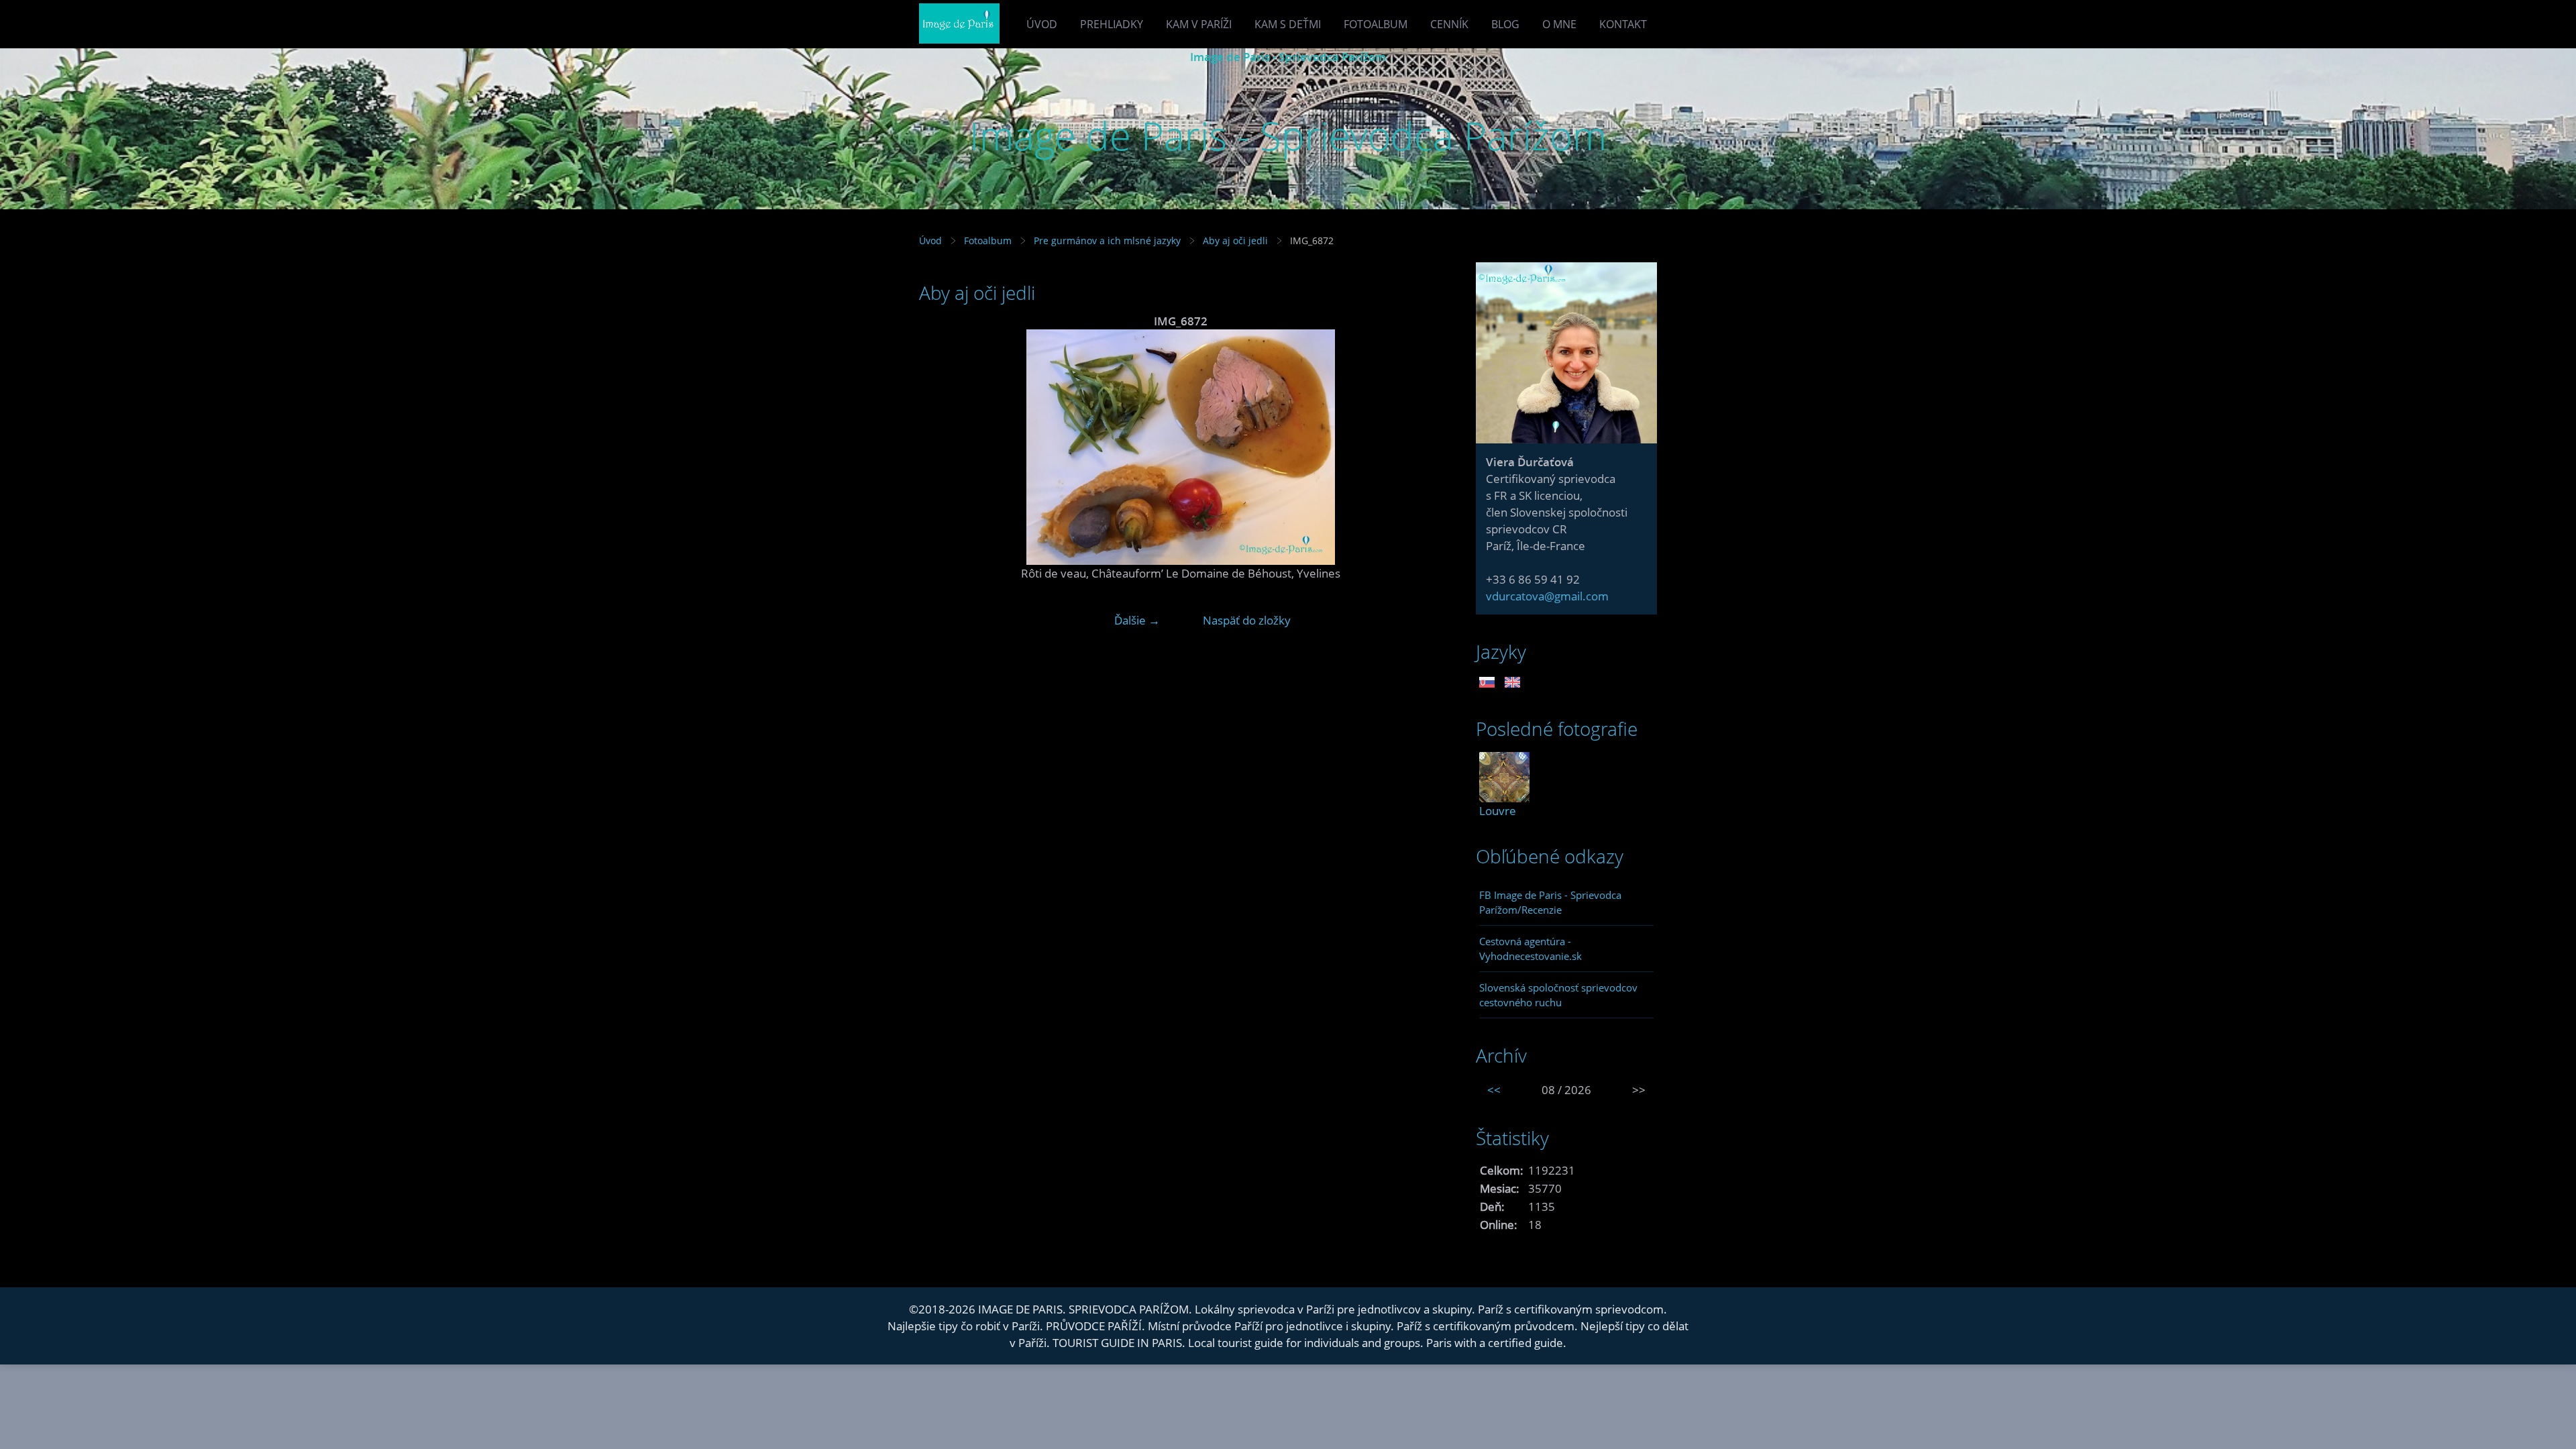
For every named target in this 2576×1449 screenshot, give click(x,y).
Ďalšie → (1137, 620)
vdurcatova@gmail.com (1547, 596)
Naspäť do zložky (1247, 620)
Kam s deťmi (1288, 24)
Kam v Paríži (1199, 24)
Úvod (1042, 24)
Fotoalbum (1376, 24)
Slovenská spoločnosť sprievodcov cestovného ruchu (1558, 995)
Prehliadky (1112, 24)
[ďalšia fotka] (1420, 447)
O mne (1559, 24)
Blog (1505, 24)
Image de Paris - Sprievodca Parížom (1288, 57)
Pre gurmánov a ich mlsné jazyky (1107, 240)
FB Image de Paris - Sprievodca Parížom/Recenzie (1550, 902)
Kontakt (1623, 24)
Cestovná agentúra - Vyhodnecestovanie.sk (1531, 949)
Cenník (1449, 24)
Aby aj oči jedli (1235, 240)
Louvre (1498, 811)
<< (1494, 1090)
